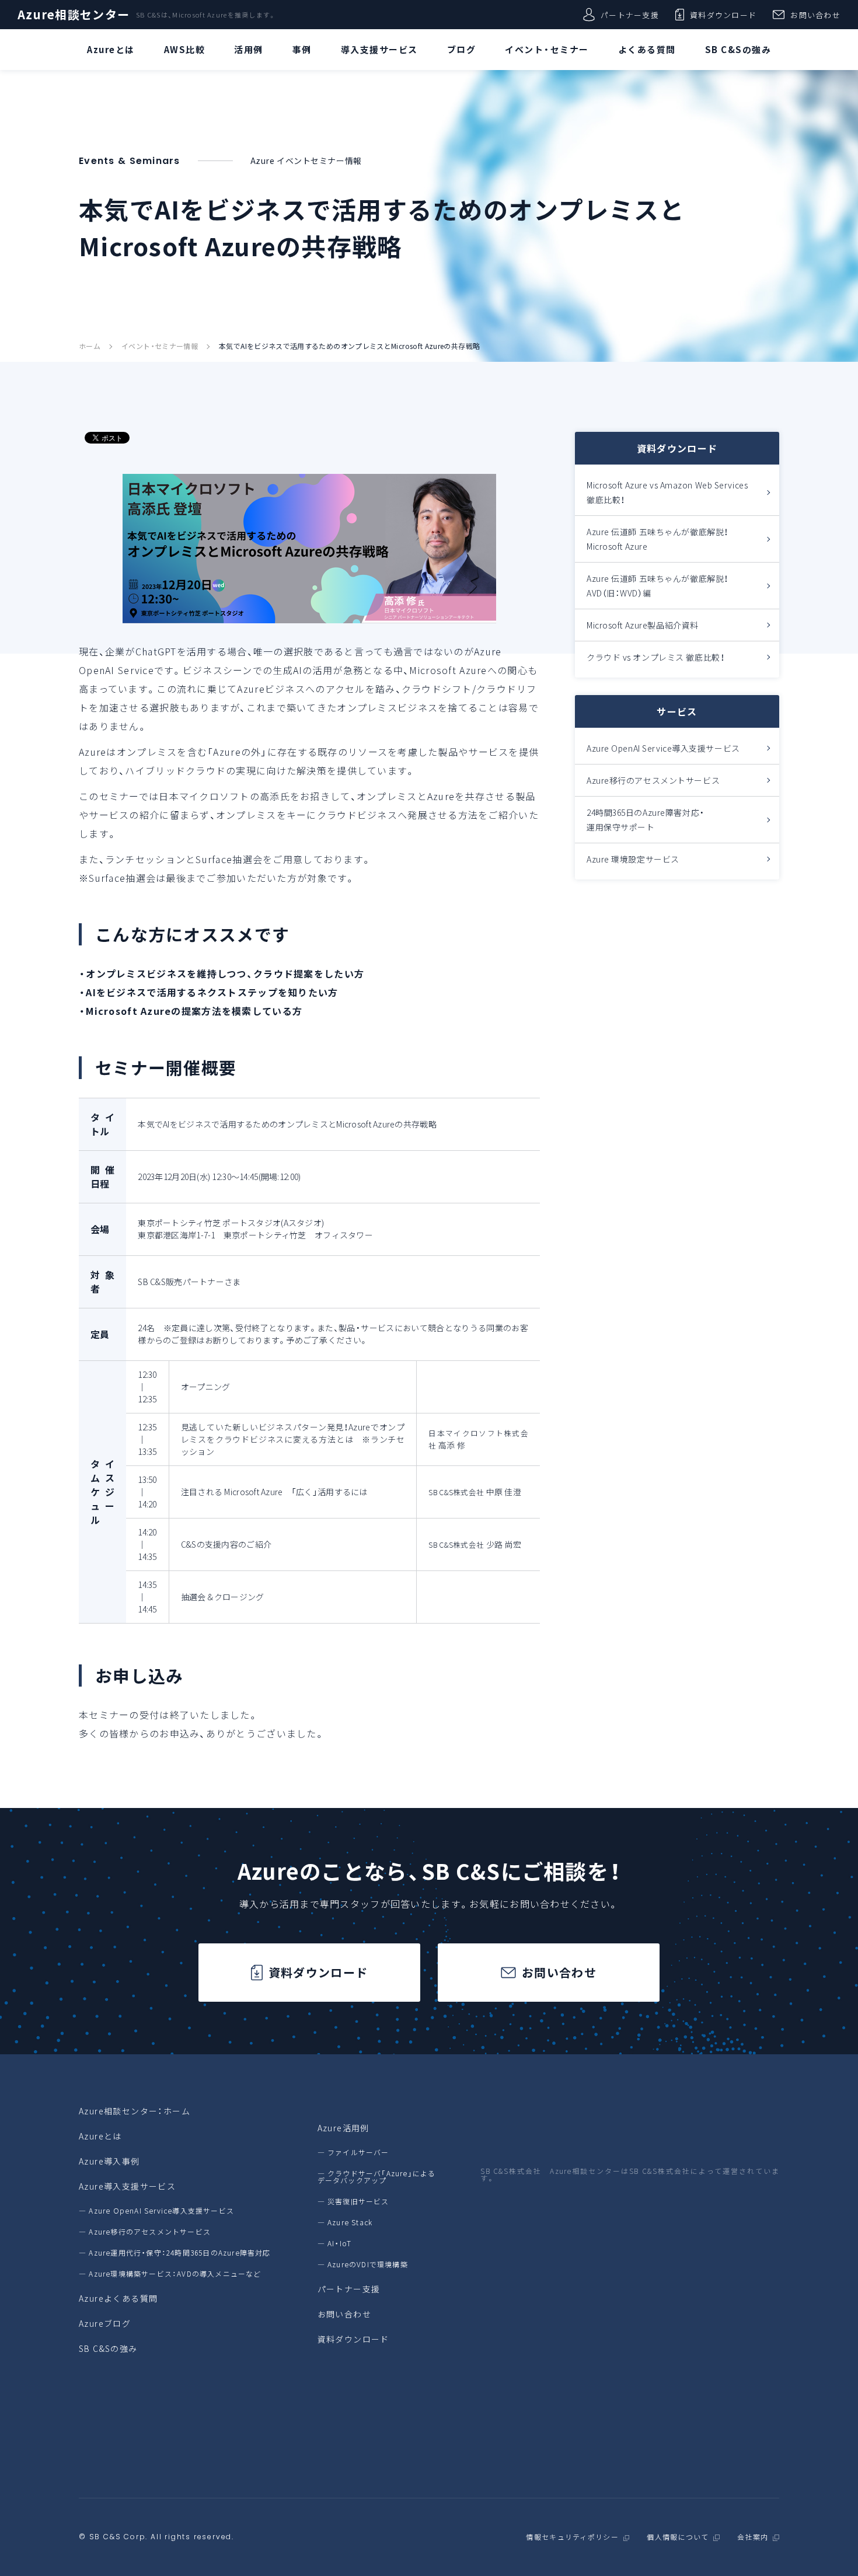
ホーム (90, 346)
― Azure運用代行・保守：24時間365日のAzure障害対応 (175, 2253)
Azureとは (100, 2136)
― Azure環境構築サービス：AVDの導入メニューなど (170, 2274)
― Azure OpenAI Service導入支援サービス (156, 2211)
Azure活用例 (343, 2128)
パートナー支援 (630, 15)
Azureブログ (105, 2323)
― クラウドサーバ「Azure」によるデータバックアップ (377, 2177)
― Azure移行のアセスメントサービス (145, 2232)
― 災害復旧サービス (353, 2201)
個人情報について (678, 2537)
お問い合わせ (815, 15)
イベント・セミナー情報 (160, 346)
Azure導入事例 (109, 2161)
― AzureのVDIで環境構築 (363, 2264)
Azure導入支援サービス (127, 2186)
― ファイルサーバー (353, 2152)
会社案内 (753, 2537)
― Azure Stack (345, 2222)
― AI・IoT (335, 2243)
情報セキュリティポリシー (572, 2537)
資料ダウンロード (723, 15)
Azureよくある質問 (118, 2298)
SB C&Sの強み (108, 2348)
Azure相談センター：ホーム (135, 2111)
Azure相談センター (74, 15)
